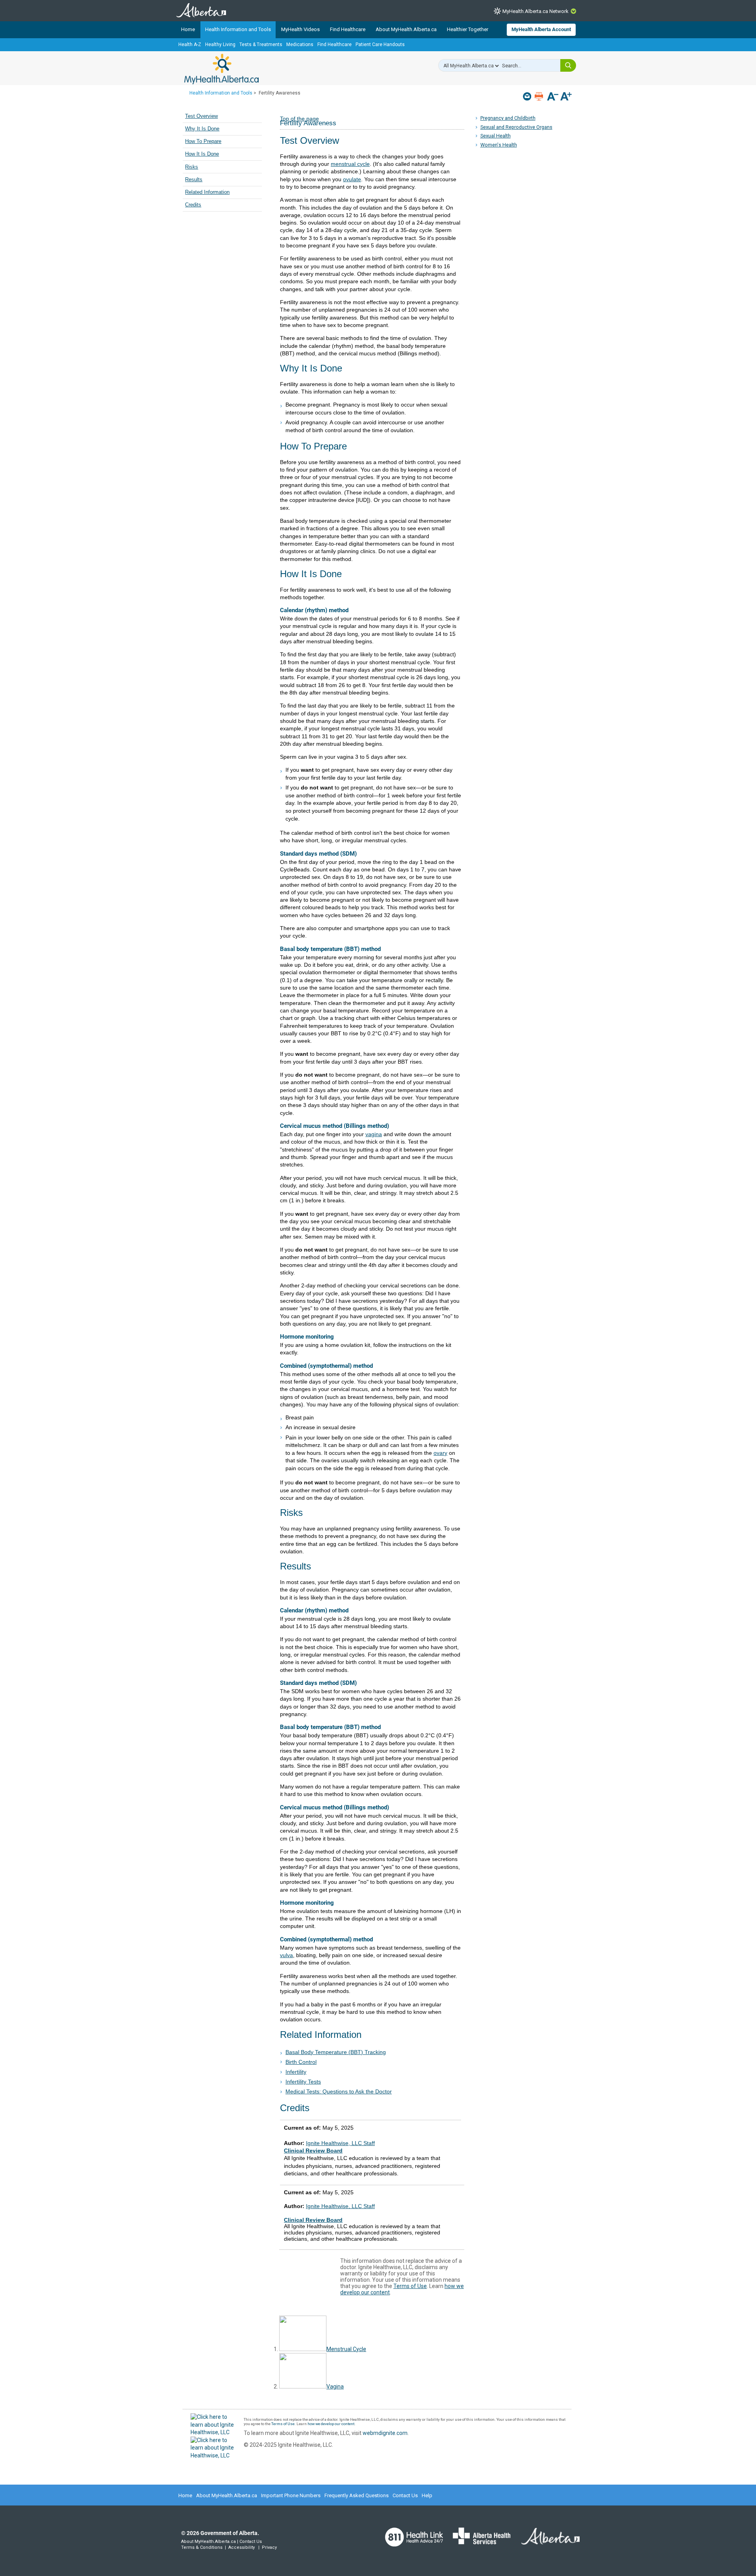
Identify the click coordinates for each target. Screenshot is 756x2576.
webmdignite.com (385, 2433)
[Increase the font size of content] (566, 97)
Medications (300, 45)
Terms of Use (410, 2286)
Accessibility (242, 2547)
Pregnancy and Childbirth (508, 118)
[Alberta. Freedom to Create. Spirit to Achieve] (546, 2541)
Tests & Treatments (261, 45)
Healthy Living (220, 45)
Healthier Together (468, 29)
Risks (192, 167)
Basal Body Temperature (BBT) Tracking (336, 2052)
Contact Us (405, 2495)
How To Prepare (203, 141)
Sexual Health (496, 136)
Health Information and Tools (238, 29)
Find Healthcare (348, 29)
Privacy (269, 2547)
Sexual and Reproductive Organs (516, 127)
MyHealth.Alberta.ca (221, 69)
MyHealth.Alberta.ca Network (535, 11)
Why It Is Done (202, 129)
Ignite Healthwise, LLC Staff (340, 2206)
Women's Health (499, 145)
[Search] (568, 65)
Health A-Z (190, 45)
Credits (193, 205)
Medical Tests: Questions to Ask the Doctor (339, 2091)
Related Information (207, 192)
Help (427, 2495)
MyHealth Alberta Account (541, 29)
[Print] (540, 96)
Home (188, 29)
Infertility (296, 2072)
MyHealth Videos (300, 29)
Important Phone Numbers (291, 2495)
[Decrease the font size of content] (553, 97)
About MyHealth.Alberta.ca (406, 29)
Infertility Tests (303, 2082)
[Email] (528, 96)
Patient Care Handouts (380, 45)
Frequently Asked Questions (357, 2495)
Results (194, 180)
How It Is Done (202, 154)
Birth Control (301, 2062)
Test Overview (201, 116)
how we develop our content (331, 2424)
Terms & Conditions (202, 2547)
